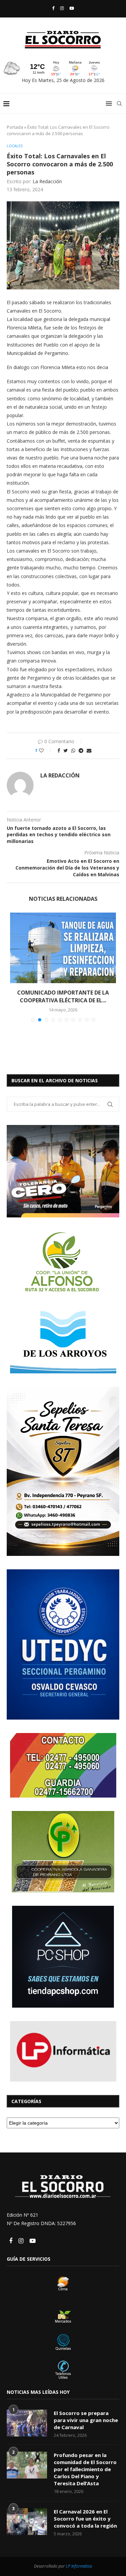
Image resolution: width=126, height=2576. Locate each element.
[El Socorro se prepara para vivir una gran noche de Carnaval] (27, 2423)
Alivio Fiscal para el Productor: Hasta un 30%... (63, 996)
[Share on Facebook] (59, 750)
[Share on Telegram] (81, 750)
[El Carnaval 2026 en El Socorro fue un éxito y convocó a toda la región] (27, 2522)
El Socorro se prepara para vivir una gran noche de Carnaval (86, 2420)
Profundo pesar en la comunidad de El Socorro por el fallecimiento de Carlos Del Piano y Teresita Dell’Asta (85, 2469)
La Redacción (47, 181)
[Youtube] (72, 8)
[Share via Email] (89, 750)
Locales (15, 146)
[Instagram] (62, 8)
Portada (15, 127)
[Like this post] (46, 750)
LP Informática (79, 2566)
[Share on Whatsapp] (73, 750)
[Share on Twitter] (66, 750)
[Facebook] (53, 8)
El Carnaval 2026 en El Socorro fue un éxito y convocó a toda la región (85, 2519)
